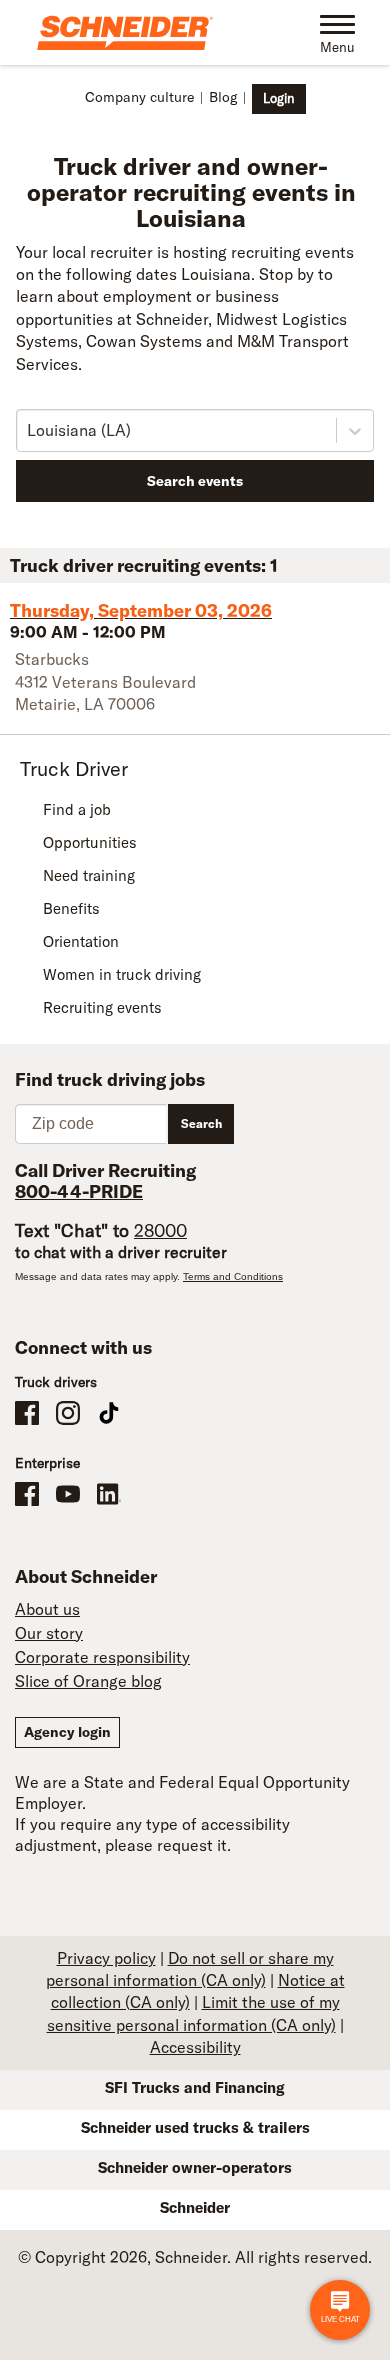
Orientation (81, 941)
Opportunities (90, 842)
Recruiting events (102, 1007)
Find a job (77, 809)
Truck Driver (74, 768)
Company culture (139, 97)
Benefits (71, 908)
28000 (160, 1230)
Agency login (67, 1732)
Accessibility (195, 2047)
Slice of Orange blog (88, 1681)
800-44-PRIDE (79, 1191)
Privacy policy (106, 1958)
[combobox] (29, 430)
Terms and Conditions (233, 1276)
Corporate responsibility (102, 1657)
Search (201, 1123)
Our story (49, 1633)
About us (47, 1609)
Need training (89, 875)
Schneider (195, 2207)
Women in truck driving (122, 974)
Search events (195, 481)
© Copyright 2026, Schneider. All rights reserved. (195, 2257)
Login (279, 98)
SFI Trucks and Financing (195, 2087)
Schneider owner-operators (195, 2167)
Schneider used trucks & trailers (195, 2127)
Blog (223, 97)
